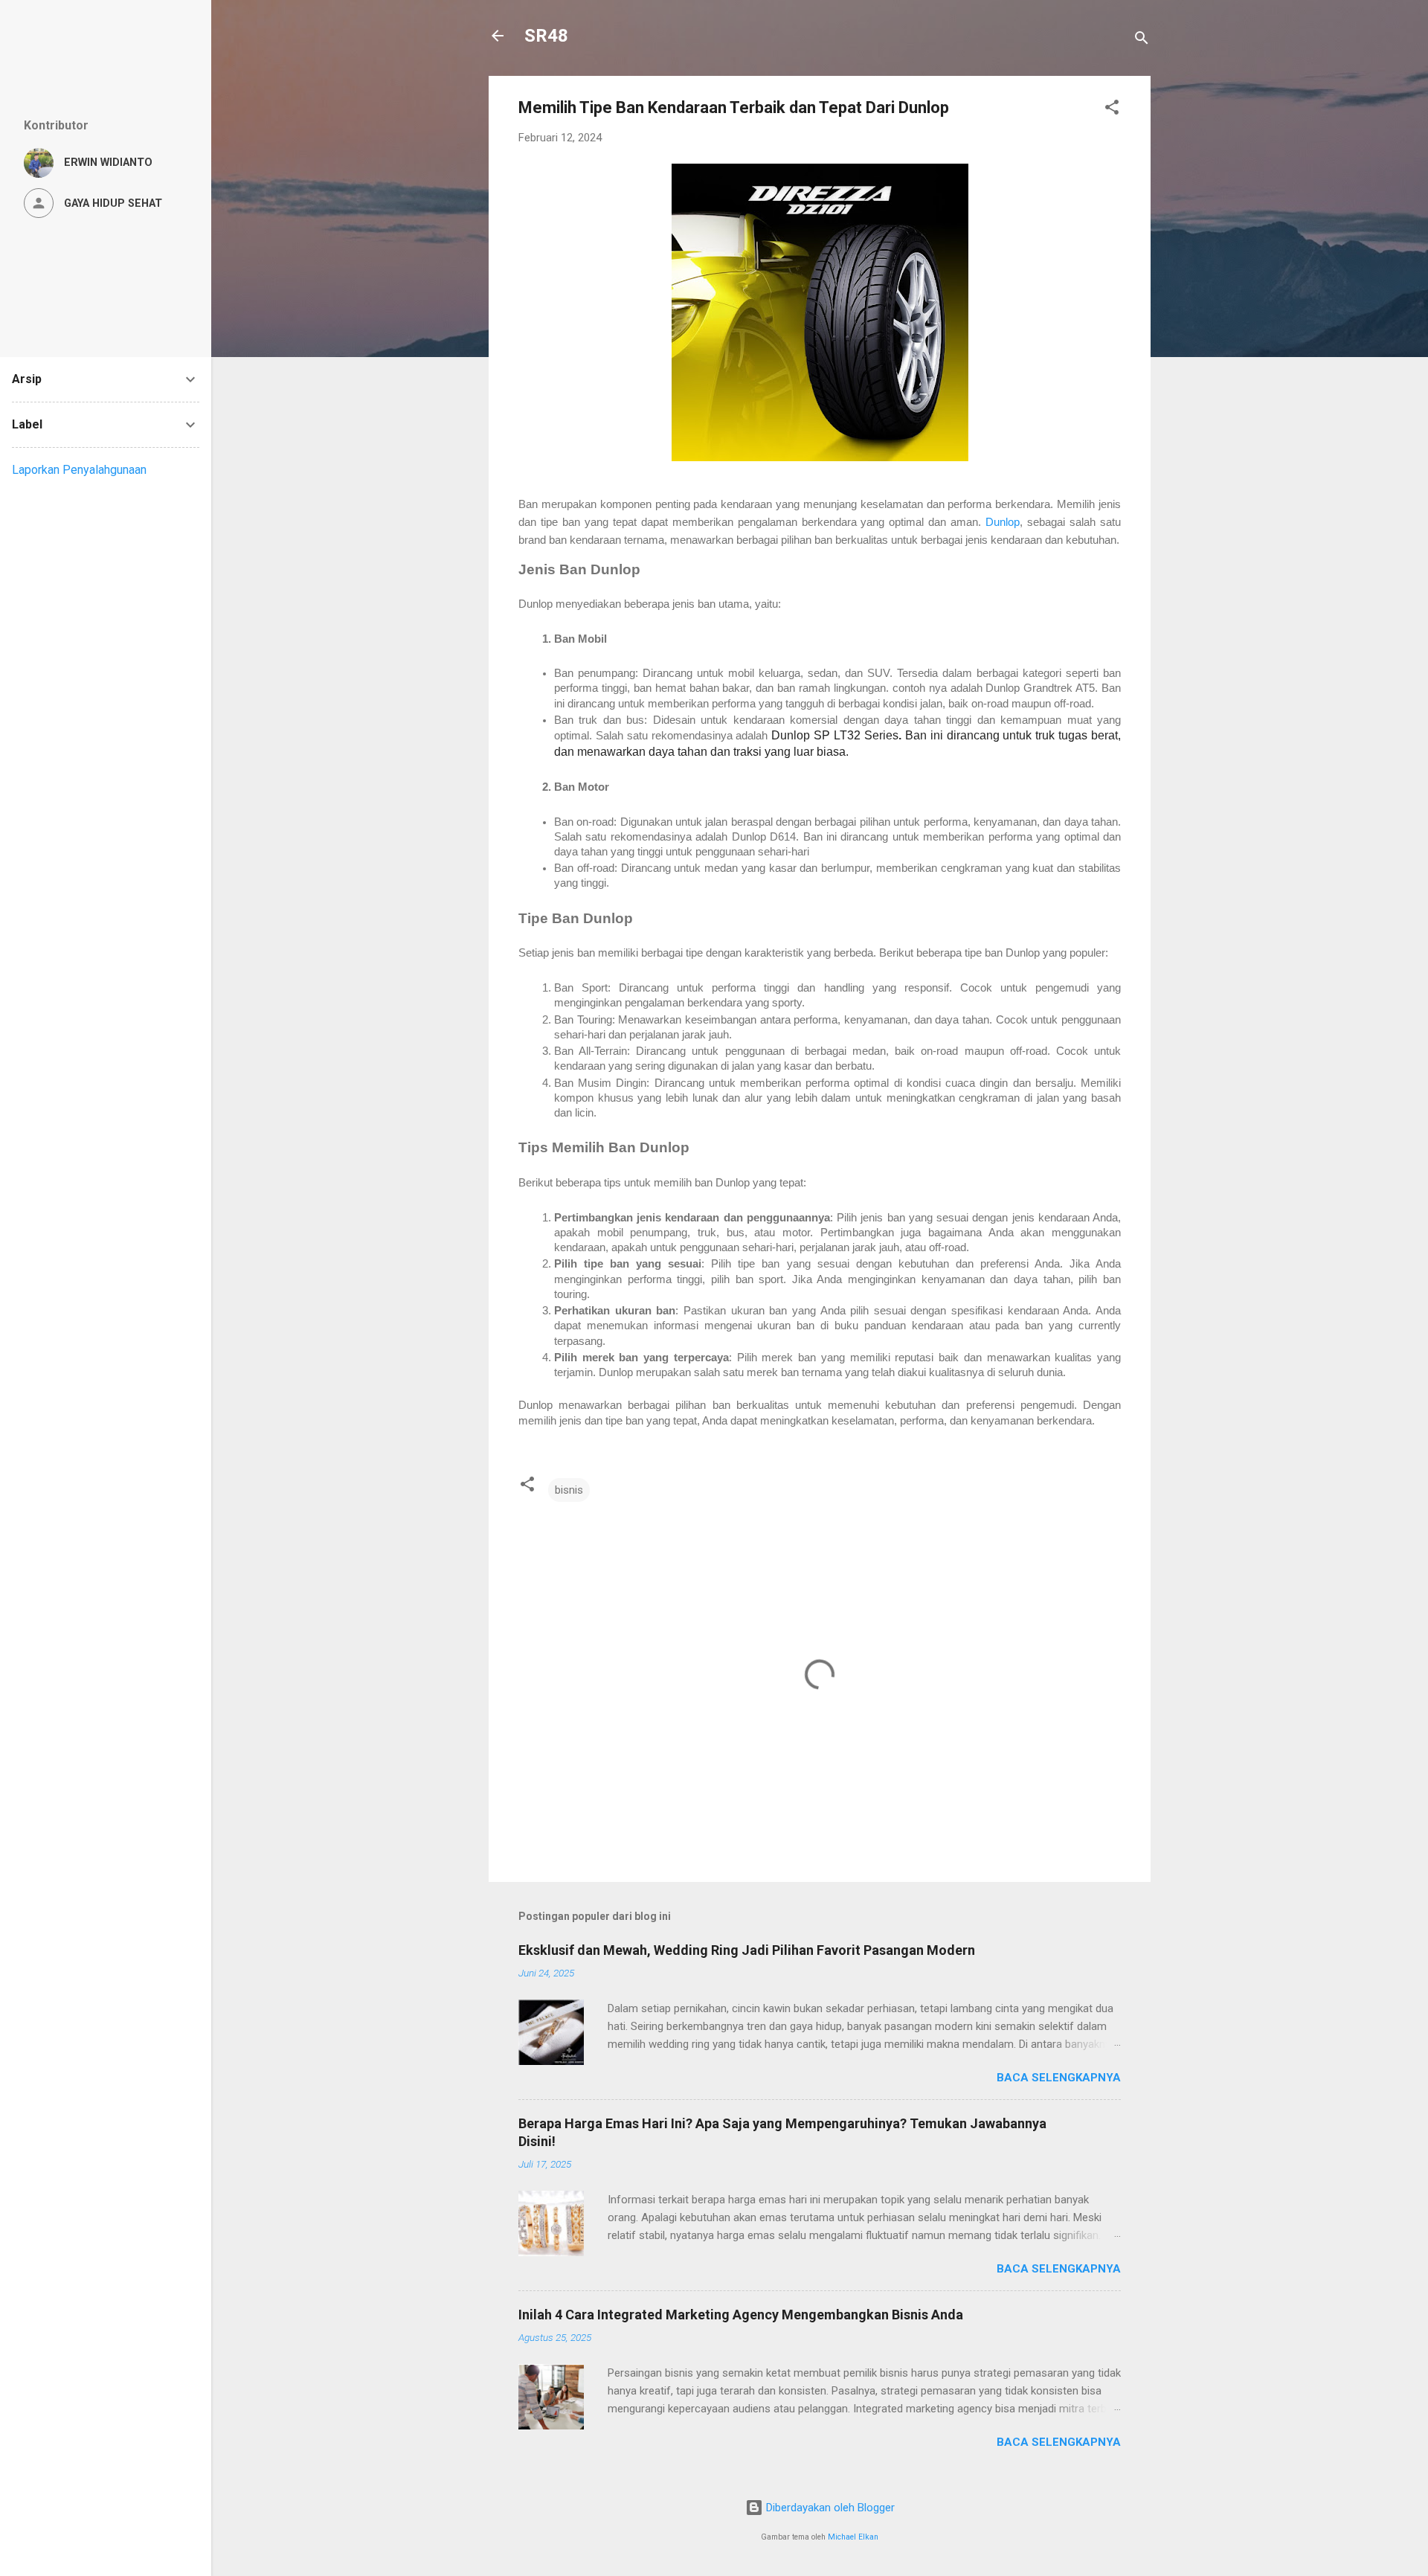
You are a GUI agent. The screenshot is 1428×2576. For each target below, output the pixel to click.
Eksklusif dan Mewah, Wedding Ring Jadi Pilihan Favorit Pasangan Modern (747, 1950)
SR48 (546, 36)
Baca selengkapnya (1059, 2078)
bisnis (569, 1490)
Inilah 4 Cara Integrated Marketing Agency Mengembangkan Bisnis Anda (741, 2315)
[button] (1112, 110)
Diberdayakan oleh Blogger (829, 2508)
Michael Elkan (853, 2537)
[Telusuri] (1142, 41)
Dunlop (1003, 522)
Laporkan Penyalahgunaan (79, 470)
